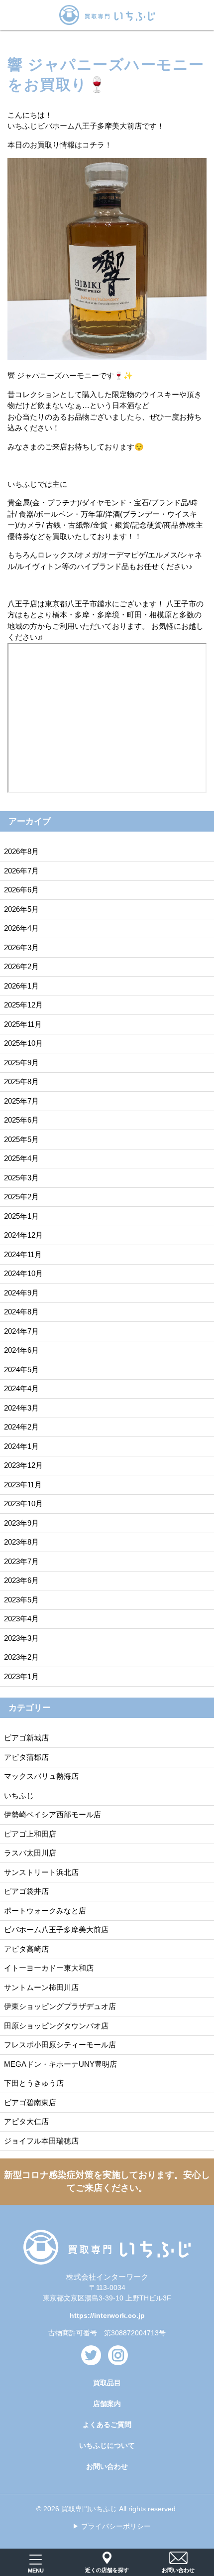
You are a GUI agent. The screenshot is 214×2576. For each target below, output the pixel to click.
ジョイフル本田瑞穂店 (41, 2141)
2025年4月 (21, 1158)
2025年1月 (21, 1216)
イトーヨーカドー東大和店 (49, 1968)
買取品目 (107, 2383)
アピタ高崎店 (26, 1949)
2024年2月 (21, 1427)
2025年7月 (21, 1101)
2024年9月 (21, 1293)
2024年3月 (21, 1408)
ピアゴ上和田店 (30, 1834)
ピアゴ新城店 (26, 1738)
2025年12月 (23, 1005)
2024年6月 (21, 1350)
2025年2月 (21, 1197)
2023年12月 (23, 1465)
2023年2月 (21, 1657)
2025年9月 (21, 1063)
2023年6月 (21, 1580)
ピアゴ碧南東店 (30, 2102)
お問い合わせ (107, 2466)
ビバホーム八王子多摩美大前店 (56, 1930)
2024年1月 (21, 1446)
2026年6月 (21, 890)
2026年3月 (21, 947)
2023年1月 (21, 1676)
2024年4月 (21, 1388)
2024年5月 (21, 1369)
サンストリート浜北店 (41, 1872)
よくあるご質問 (107, 2425)
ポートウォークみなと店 (45, 1911)
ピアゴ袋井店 (26, 1891)
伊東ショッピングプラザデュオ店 (60, 2006)
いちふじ (19, 1795)
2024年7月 (21, 1331)
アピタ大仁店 (26, 2121)
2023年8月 (21, 1542)
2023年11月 (23, 1485)
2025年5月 (21, 1139)
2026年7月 (21, 871)
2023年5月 (21, 1600)
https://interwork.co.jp (107, 2315)
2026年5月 (21, 909)
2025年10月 (23, 1043)
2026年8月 (21, 851)
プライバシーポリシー (116, 2526)
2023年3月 (21, 1638)
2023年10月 (23, 1503)
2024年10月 (23, 1273)
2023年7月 (21, 1561)
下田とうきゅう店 (34, 2083)
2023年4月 (21, 1619)
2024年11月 (23, 1254)
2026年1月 (21, 986)
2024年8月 (21, 1312)
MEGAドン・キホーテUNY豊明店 (60, 2064)
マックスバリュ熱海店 (41, 1776)
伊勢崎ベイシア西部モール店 (53, 1814)
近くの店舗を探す (107, 2570)
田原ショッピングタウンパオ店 (56, 2026)
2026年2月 (21, 966)
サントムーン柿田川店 (41, 1987)
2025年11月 (23, 1024)
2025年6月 (21, 1120)
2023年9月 (21, 1523)
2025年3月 (21, 1178)
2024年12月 (23, 1235)
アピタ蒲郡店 (26, 1757)
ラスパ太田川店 (30, 1853)
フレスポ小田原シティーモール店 (60, 2045)
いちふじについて (107, 2445)
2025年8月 (21, 1081)
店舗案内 (107, 2404)
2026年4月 (21, 928)
